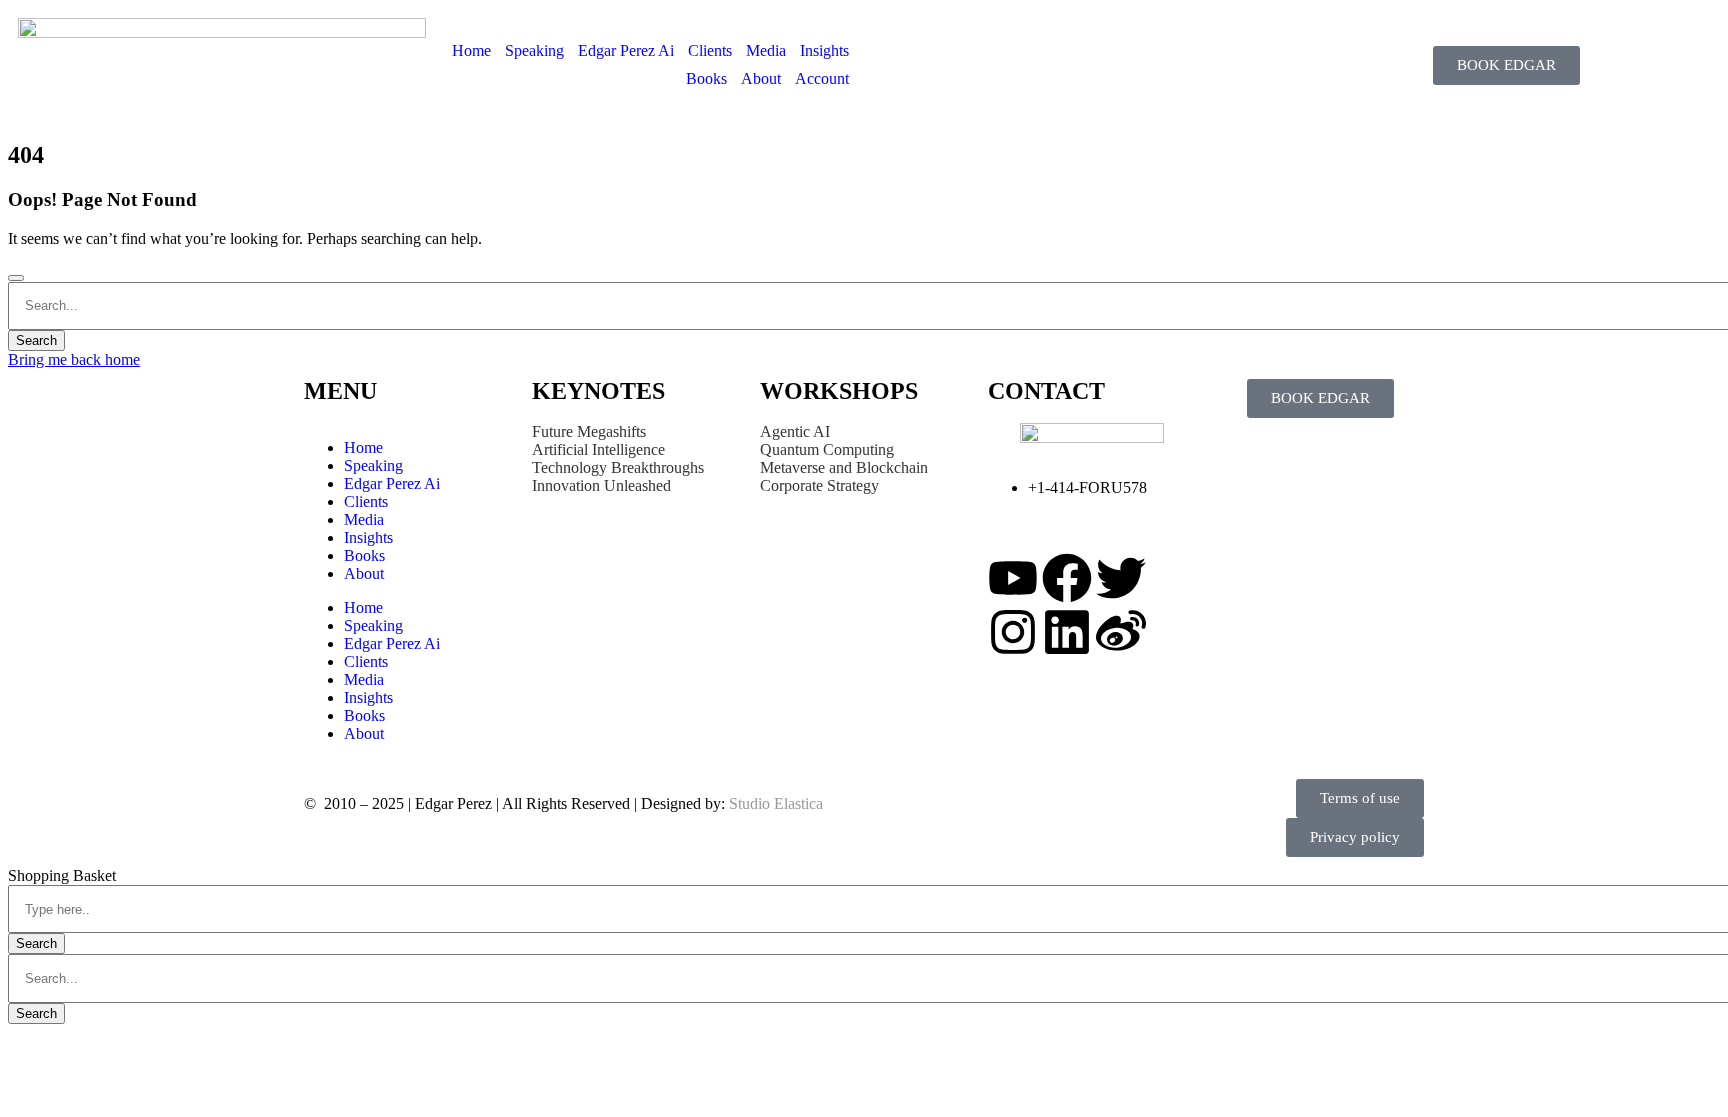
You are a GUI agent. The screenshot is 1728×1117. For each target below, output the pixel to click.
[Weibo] (1121, 632)
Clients (710, 50)
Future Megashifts (589, 431)
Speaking (534, 50)
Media (766, 50)
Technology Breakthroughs (618, 467)
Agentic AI (795, 431)
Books (706, 78)
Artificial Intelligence (598, 449)
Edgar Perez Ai (626, 50)
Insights (824, 50)
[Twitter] (1121, 578)
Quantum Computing (827, 449)
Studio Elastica (774, 803)
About (761, 78)
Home (471, 50)
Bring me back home (74, 359)
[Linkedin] (1067, 632)
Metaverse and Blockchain (844, 467)
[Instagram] (1013, 632)
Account (822, 78)
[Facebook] (1067, 578)
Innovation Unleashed (601, 485)
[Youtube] (1013, 578)
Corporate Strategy (819, 485)
